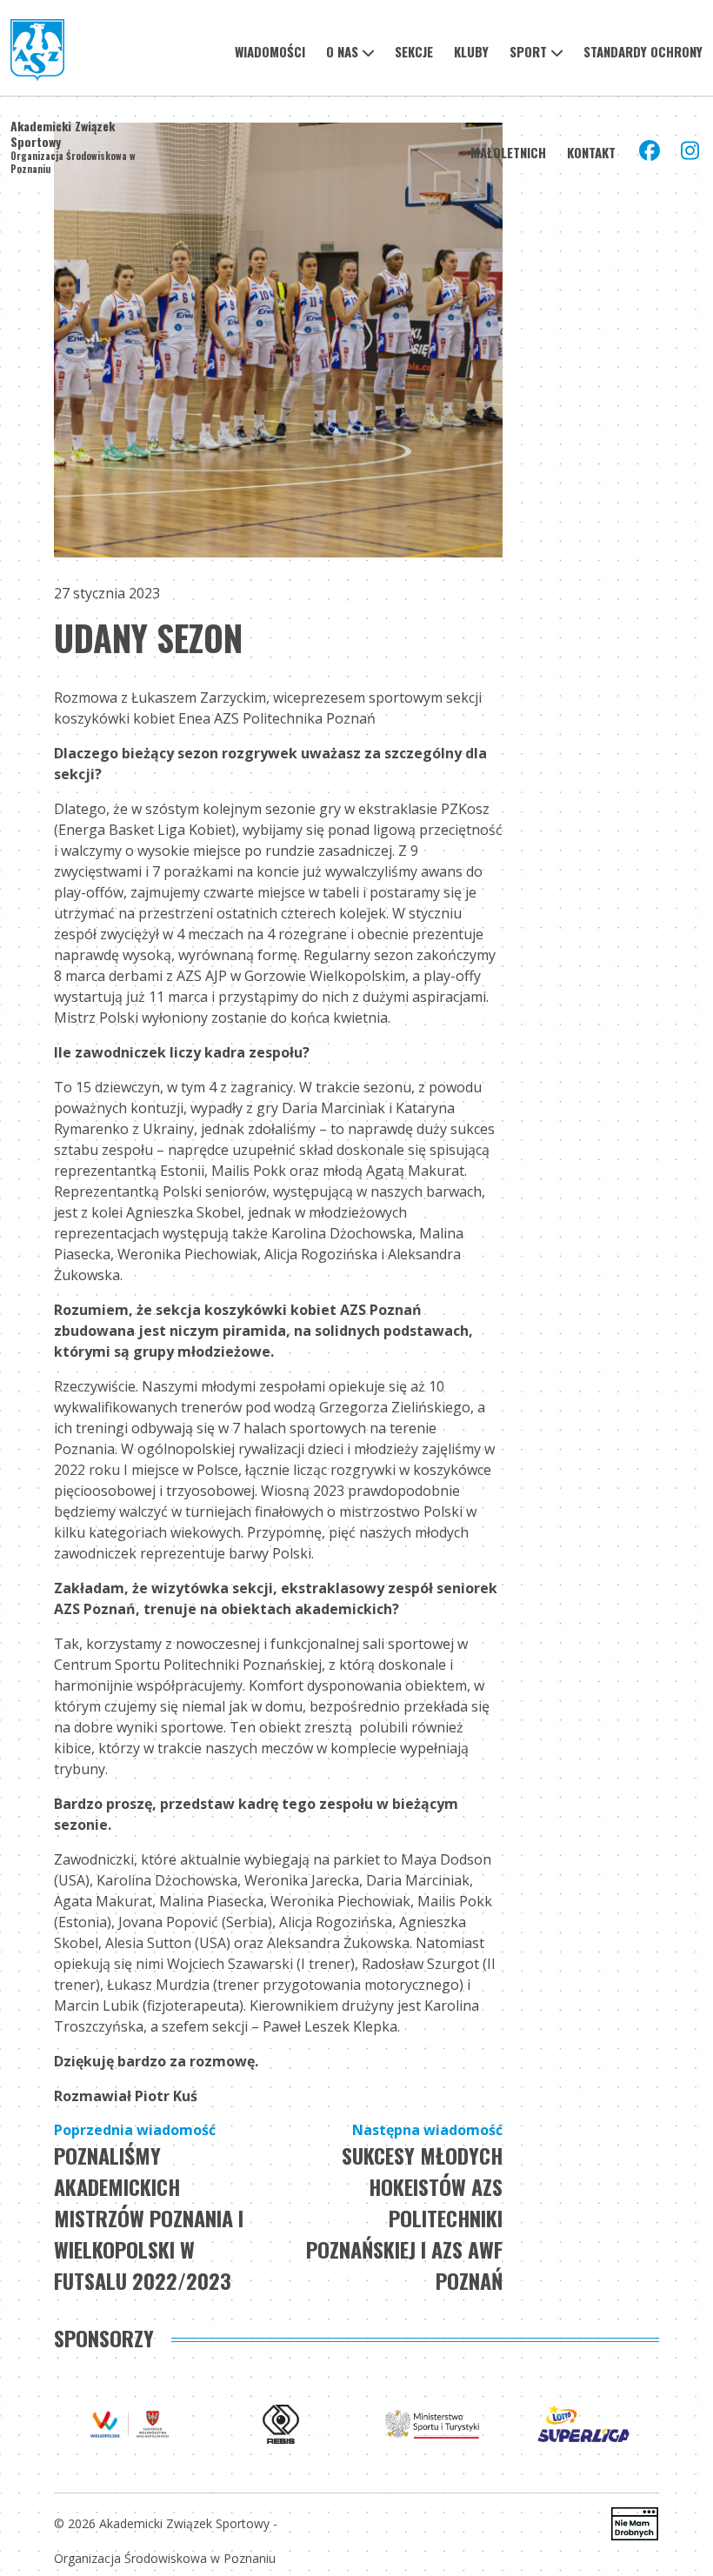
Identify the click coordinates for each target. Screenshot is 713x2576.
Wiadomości (270, 51)
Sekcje (414, 51)
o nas (342, 51)
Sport (528, 51)
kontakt (591, 152)
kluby (471, 51)
